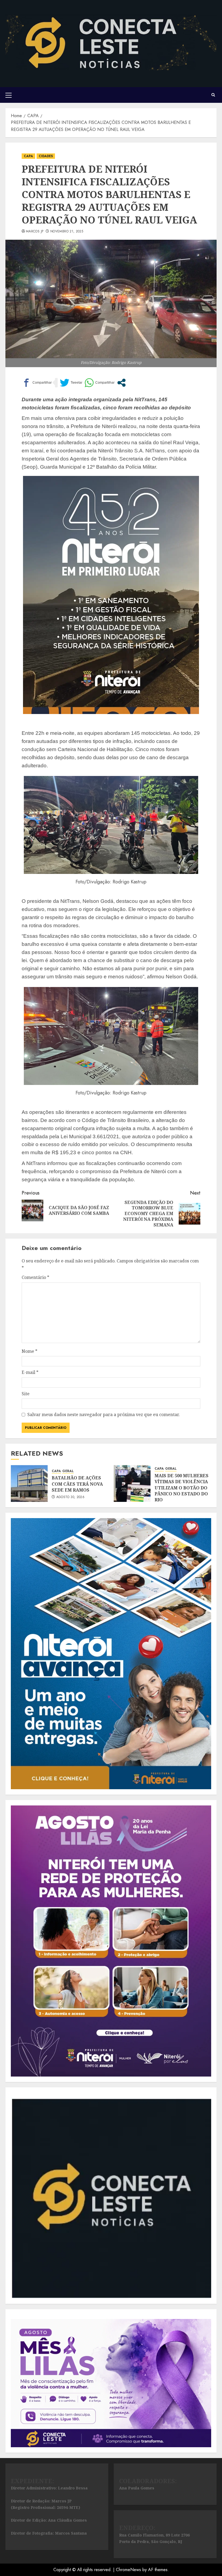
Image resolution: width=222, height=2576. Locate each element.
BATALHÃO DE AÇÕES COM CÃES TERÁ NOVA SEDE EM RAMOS (77, 1484)
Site (26, 1394)
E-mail (30, 1372)
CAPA (28, 156)
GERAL (68, 1471)
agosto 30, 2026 (70, 1497)
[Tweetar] (71, 383)
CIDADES (46, 156)
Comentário (35, 1277)
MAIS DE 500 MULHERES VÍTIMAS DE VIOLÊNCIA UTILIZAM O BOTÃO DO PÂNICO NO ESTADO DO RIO (182, 1488)
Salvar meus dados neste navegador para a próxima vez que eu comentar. (104, 1414)
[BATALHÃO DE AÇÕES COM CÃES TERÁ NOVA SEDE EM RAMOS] (29, 1483)
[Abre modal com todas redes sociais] (121, 383)
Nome (30, 1351)
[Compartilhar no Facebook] (37, 383)
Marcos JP (35, 232)
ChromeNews (128, 2570)
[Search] (213, 95)
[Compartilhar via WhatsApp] (99, 383)
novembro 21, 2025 (67, 232)
